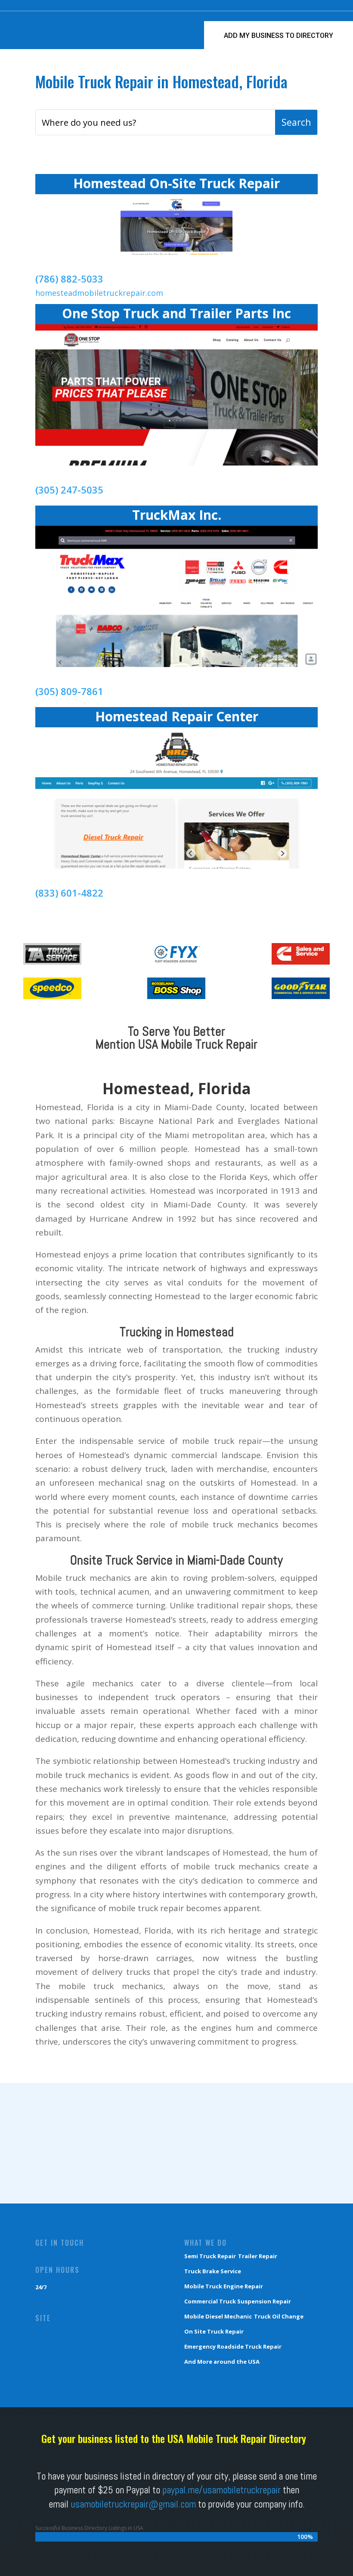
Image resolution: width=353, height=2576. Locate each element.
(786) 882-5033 (69, 279)
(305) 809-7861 (69, 691)
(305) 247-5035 (69, 490)
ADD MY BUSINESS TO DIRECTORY (279, 36)
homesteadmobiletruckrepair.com (99, 293)
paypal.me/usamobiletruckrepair (221, 2490)
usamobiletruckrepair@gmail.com (133, 2504)
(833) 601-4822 (69, 893)
